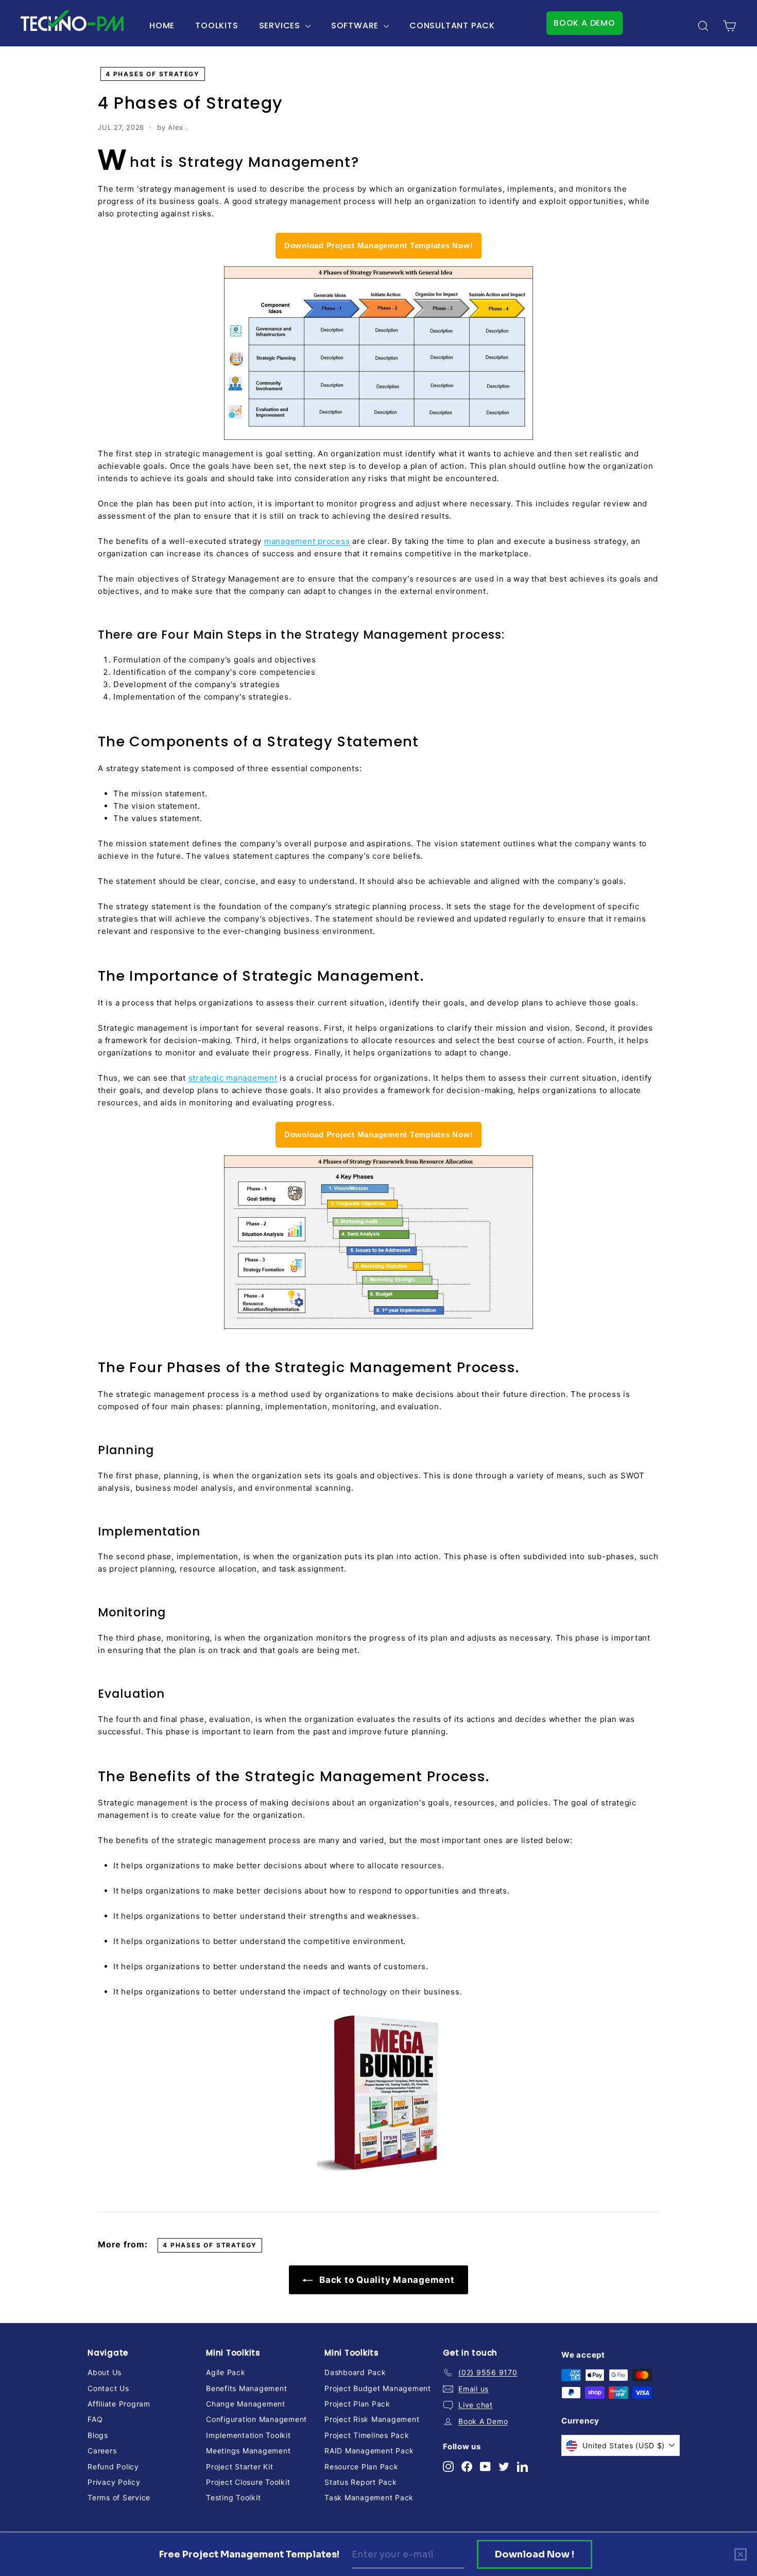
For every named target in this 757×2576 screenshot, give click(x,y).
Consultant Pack (452, 25)
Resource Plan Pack (362, 2467)
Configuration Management (256, 2419)
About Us (105, 2372)
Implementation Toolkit (248, 2435)
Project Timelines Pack (367, 2435)
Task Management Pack (369, 2497)
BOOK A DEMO (584, 23)
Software (356, 25)
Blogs (98, 2435)
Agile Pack (226, 2372)
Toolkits (217, 25)
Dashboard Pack (355, 2372)
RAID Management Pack (369, 2451)
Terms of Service (119, 2497)
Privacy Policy (114, 2482)
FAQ (95, 2419)
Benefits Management (246, 2388)
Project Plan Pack (357, 2404)
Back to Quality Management (385, 2280)
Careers (102, 2451)
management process (307, 541)
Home (162, 25)
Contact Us (108, 2388)
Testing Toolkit (233, 2497)
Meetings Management (248, 2451)
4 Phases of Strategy (153, 74)
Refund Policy (113, 2467)
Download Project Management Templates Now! (379, 245)
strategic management (233, 1078)
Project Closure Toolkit (248, 2482)
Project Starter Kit (239, 2467)
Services (281, 25)
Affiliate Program (119, 2404)
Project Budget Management (378, 2388)
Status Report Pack (361, 2482)
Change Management (246, 2404)
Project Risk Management (372, 2419)
